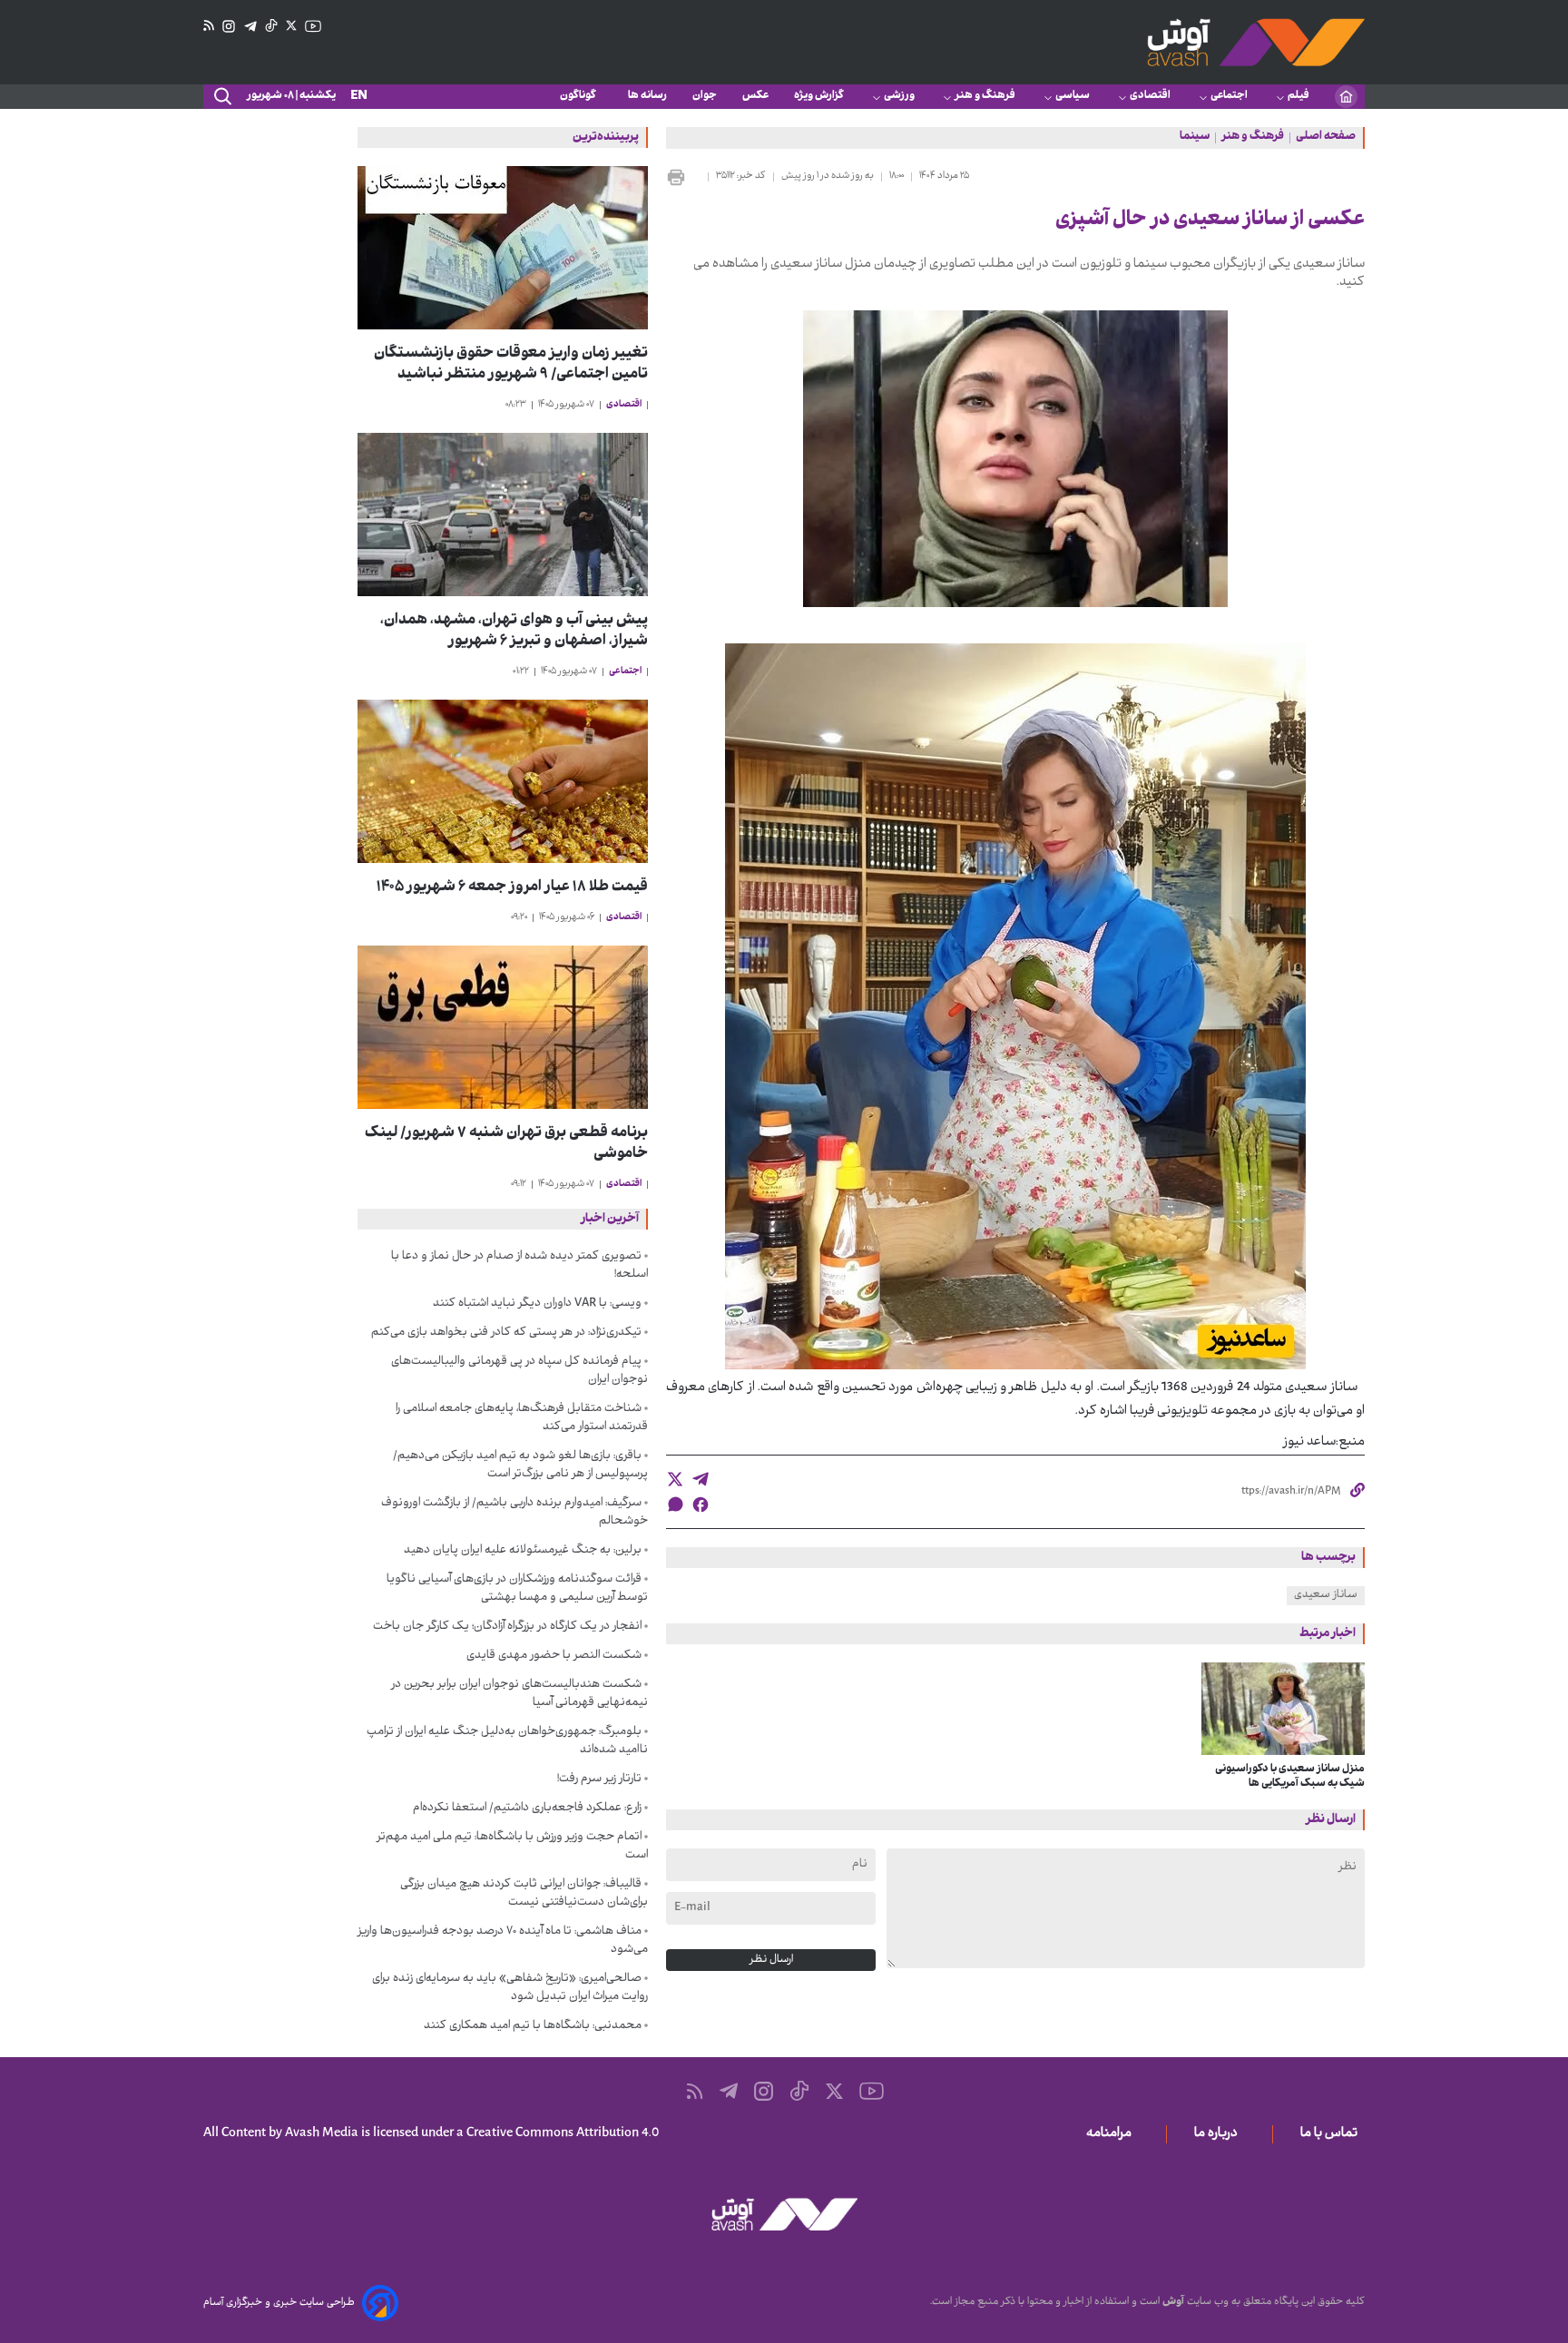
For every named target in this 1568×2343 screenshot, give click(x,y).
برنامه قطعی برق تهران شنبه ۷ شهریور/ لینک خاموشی (506, 1144)
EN (359, 97)
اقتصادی (1150, 96)
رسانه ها (647, 96)
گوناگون (581, 96)
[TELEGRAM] (250, 27)
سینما (1195, 138)
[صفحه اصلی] (1346, 97)
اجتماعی (1229, 96)
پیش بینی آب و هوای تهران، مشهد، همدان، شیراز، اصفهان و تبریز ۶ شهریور (514, 632)
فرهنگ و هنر (985, 96)
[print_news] (683, 177)
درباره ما (1220, 2134)
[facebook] (701, 1505)
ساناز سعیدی (1326, 1595)
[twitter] (675, 1479)
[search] (221, 97)
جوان (705, 96)
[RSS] (209, 26)
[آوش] (1256, 42)
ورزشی (899, 96)
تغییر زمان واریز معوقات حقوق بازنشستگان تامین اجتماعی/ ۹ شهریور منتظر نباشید (511, 365)
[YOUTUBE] (313, 26)
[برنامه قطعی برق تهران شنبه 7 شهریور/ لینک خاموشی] (503, 1027)
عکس (755, 96)
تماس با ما (1333, 2134)
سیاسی (1073, 96)
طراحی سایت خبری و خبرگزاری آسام (279, 2303)
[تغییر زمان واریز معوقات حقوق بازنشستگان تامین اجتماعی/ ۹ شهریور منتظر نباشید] (503, 248)
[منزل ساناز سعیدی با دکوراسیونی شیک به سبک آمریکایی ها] (1284, 1709)
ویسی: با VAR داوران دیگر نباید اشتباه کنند (537, 1304)
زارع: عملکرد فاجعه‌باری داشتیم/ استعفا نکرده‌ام (527, 1809)
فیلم (1298, 96)
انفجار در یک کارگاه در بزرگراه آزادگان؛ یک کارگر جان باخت (507, 1627)
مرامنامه (1112, 2134)
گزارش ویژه (819, 96)
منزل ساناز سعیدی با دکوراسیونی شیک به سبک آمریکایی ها (1290, 1777)
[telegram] (701, 1479)
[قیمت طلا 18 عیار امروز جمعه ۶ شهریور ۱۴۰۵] (503, 781)
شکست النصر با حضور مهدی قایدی (554, 1656)
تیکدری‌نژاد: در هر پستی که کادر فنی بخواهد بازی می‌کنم (506, 1333)
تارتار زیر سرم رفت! (599, 1779)
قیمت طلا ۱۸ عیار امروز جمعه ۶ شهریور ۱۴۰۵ (512, 888)
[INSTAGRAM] (229, 27)
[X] (291, 26)
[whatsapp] (675, 1504)
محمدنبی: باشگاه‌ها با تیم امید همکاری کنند (533, 2026)
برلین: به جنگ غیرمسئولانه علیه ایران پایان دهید (523, 1551)
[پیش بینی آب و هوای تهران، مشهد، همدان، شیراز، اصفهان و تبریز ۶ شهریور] (503, 515)
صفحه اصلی (1326, 138)
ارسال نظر (771, 1960)
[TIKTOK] (271, 26)
